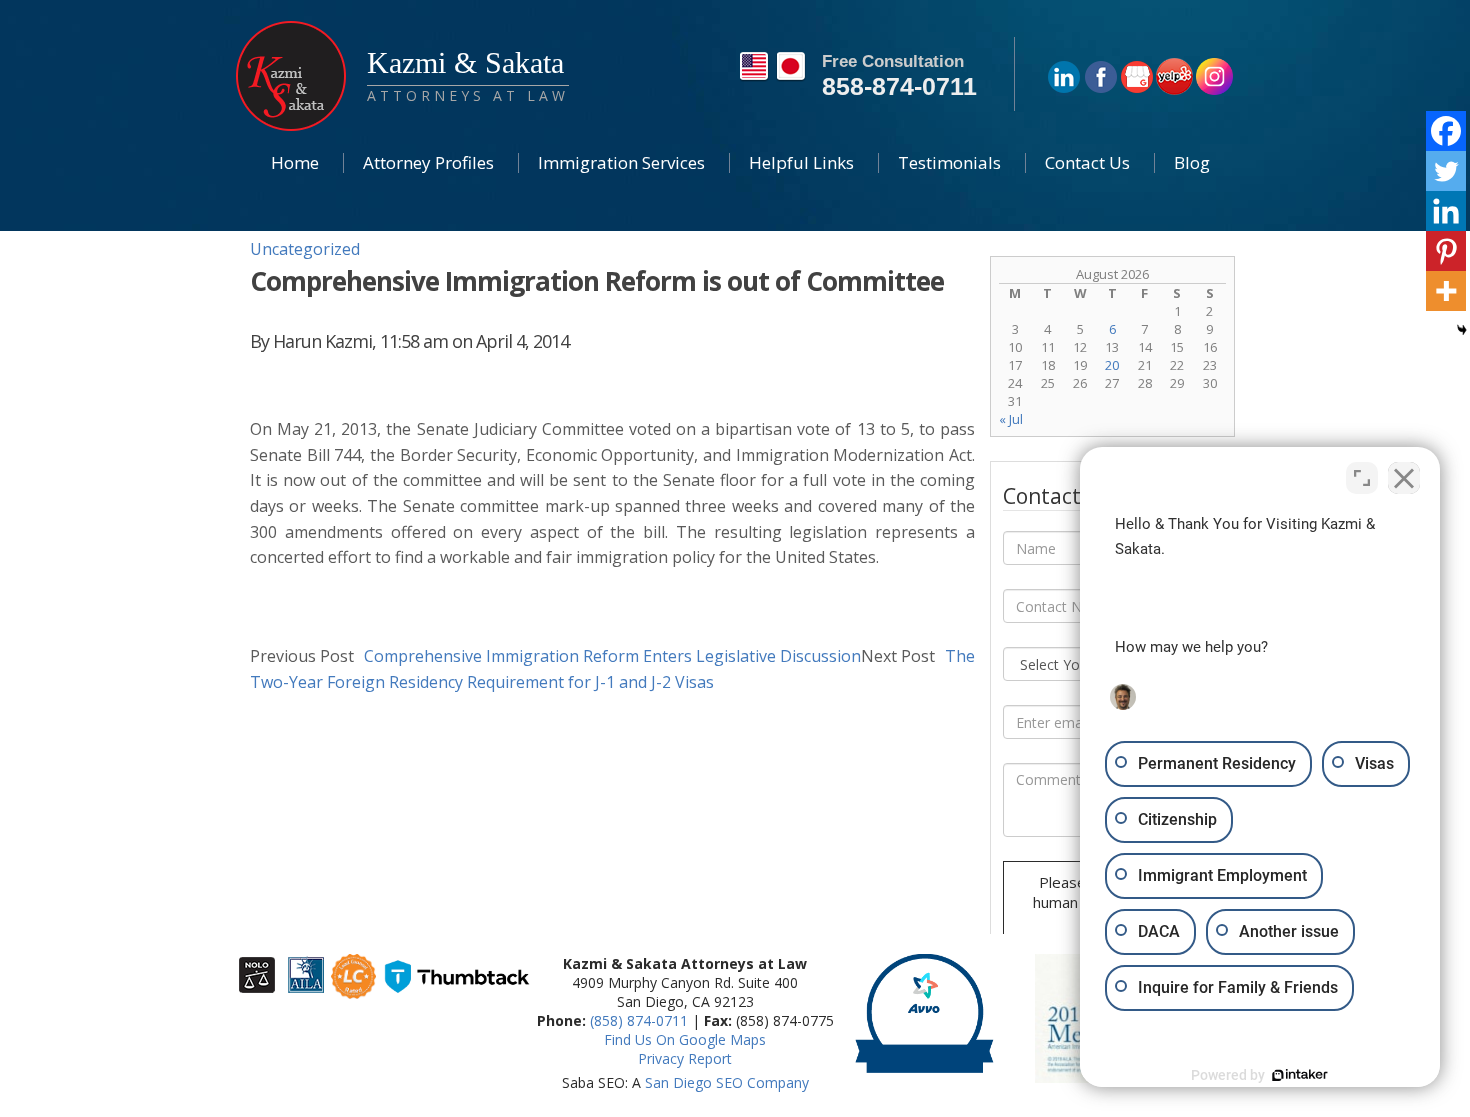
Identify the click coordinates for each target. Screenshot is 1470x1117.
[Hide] (1462, 330)
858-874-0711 (899, 86)
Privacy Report (685, 1058)
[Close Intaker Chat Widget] (1404, 478)
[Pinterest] (1446, 251)
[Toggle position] (1362, 478)
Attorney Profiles (428, 162)
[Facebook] (1446, 131)
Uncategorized (305, 249)
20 (1112, 365)
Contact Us (1087, 162)
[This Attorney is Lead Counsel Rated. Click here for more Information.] (353, 990)
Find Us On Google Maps (685, 1039)
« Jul (1011, 419)
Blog (1192, 162)
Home (295, 162)
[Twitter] (1446, 171)
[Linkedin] (1446, 211)
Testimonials (949, 162)
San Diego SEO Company (727, 1082)
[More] (1446, 291)
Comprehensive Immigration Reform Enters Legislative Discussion (555, 656)
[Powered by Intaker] (1300, 1075)
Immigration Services (621, 162)
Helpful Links (801, 162)
